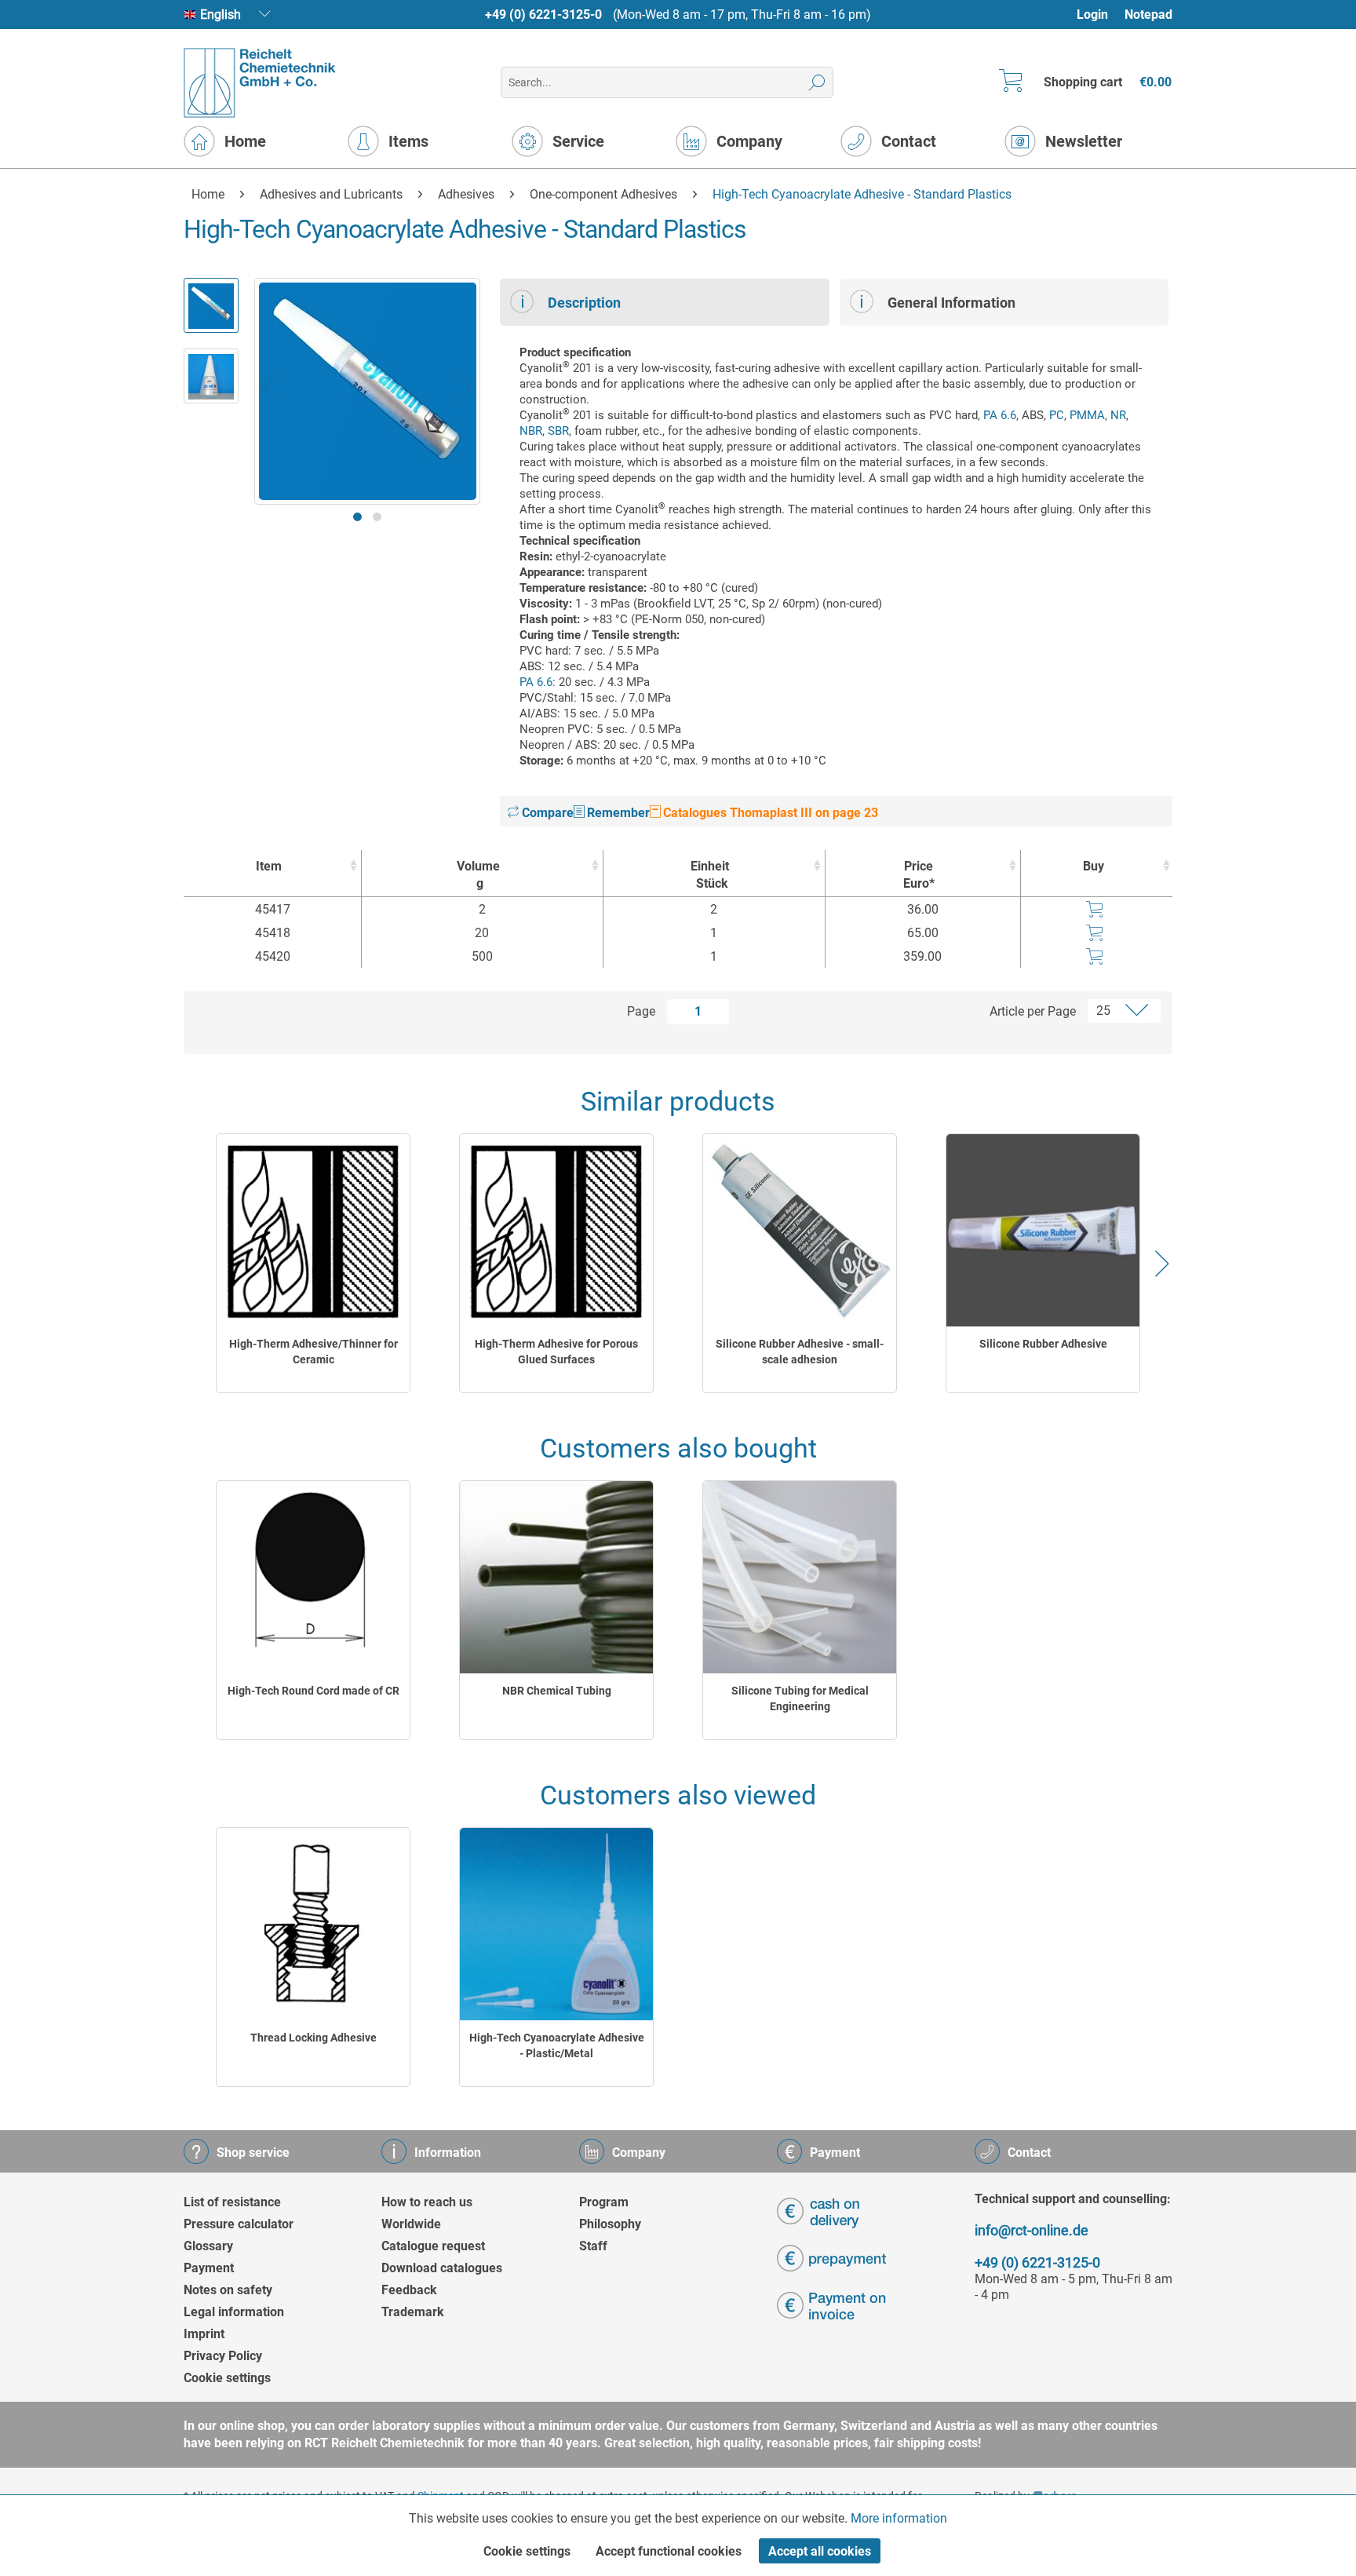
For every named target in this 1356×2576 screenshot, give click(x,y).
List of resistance (232, 2202)
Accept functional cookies (669, 2551)
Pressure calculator (239, 2224)
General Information (951, 303)
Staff (593, 2246)
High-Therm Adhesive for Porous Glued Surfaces (556, 1352)
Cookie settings (227, 2378)
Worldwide (411, 2224)
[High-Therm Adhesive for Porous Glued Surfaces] (556, 1230)
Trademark (413, 2312)
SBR (558, 431)
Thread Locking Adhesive (313, 2038)
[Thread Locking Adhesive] (313, 1924)
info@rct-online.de (1032, 2230)
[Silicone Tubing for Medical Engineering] (800, 1577)
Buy (1094, 866)
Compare (546, 813)
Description (584, 303)
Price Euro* (919, 875)
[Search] (817, 82)
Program (604, 2202)
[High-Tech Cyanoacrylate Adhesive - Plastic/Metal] (556, 1924)
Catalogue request (433, 2246)
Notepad (1148, 15)
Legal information (234, 2312)
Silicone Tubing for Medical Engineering (800, 1698)
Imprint (204, 2334)
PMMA (1087, 415)
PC (1057, 415)
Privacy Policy (223, 2356)
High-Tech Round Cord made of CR (313, 1691)
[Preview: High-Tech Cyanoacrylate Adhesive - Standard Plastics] (211, 305)
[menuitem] (1100, 15)
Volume (478, 875)
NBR (531, 431)
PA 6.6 (1000, 415)
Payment (209, 2268)
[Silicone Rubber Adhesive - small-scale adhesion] (800, 1230)
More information (899, 2518)
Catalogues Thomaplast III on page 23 (769, 813)
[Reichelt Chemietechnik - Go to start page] (260, 83)
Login (1092, 15)
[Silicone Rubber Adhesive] (1043, 1230)
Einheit (710, 875)
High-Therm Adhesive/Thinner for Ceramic (313, 1352)
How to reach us (427, 2202)
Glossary (208, 2246)
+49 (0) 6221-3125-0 (543, 15)
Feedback (409, 2290)
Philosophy (610, 2224)
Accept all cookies (820, 2551)
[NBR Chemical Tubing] (556, 1577)
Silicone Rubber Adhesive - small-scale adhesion (800, 1352)
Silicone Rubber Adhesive (1043, 1344)
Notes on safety (228, 2290)
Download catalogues (442, 2268)
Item (269, 866)
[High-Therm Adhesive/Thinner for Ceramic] (313, 1230)
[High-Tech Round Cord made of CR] (313, 1577)
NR (1118, 415)
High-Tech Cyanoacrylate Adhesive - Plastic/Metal (557, 2045)
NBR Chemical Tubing (557, 1691)
